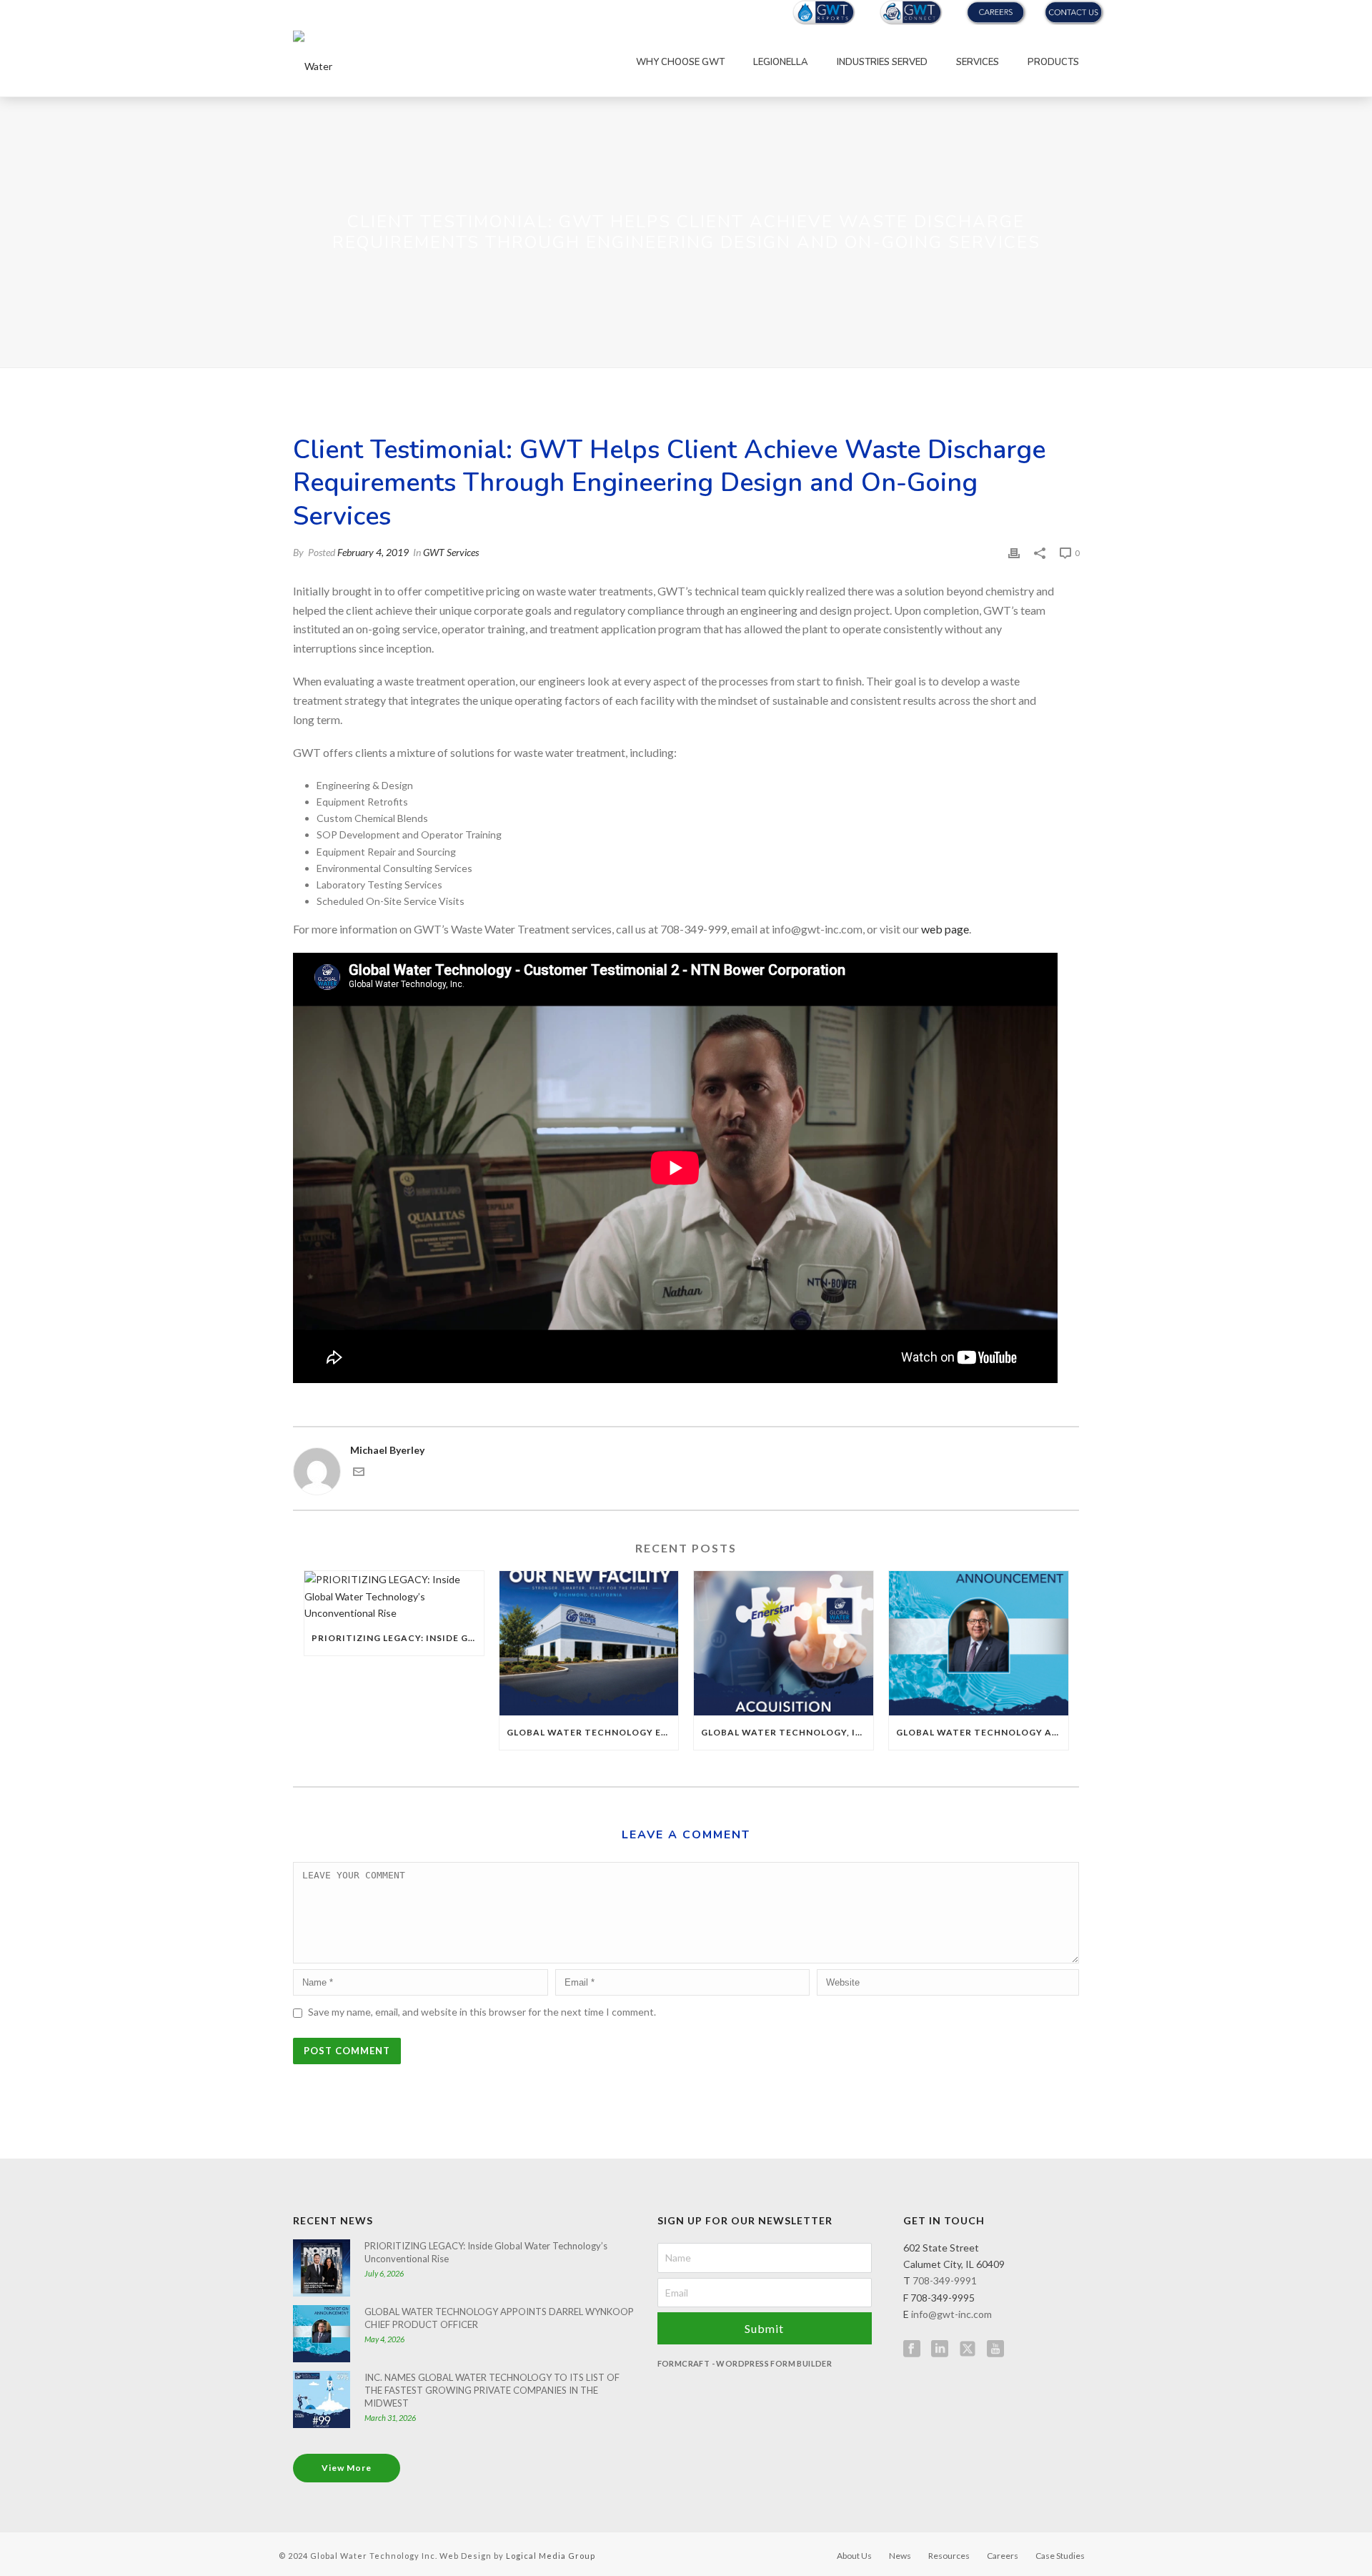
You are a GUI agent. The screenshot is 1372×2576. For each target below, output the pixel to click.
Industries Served (882, 62)
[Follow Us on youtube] (995, 2349)
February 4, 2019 (373, 552)
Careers (1003, 2556)
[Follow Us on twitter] (968, 2349)
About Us (854, 2556)
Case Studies (1060, 2556)
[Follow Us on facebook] (912, 2349)
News (900, 2556)
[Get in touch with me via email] (359, 1473)
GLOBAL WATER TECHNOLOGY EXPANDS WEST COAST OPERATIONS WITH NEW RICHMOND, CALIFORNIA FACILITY (593, 1732)
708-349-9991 (945, 2280)
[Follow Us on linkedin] (940, 2349)
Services (978, 62)
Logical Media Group (551, 2556)
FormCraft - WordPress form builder (745, 2363)
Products (1053, 62)
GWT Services (451, 552)
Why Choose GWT (680, 62)
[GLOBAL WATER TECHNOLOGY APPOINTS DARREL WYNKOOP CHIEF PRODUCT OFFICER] (979, 1643)
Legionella (781, 62)
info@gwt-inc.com (951, 2314)
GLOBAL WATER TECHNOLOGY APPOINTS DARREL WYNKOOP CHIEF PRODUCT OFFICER (982, 1732)
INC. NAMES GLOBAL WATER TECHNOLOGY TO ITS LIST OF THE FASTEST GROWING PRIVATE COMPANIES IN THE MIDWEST (492, 2390)
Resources (949, 2556)
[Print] (1014, 552)
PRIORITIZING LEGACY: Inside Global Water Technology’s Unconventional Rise (398, 1638)
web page (945, 929)
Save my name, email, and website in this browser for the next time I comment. (482, 2012)
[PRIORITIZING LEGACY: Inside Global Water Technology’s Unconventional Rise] (394, 1596)
